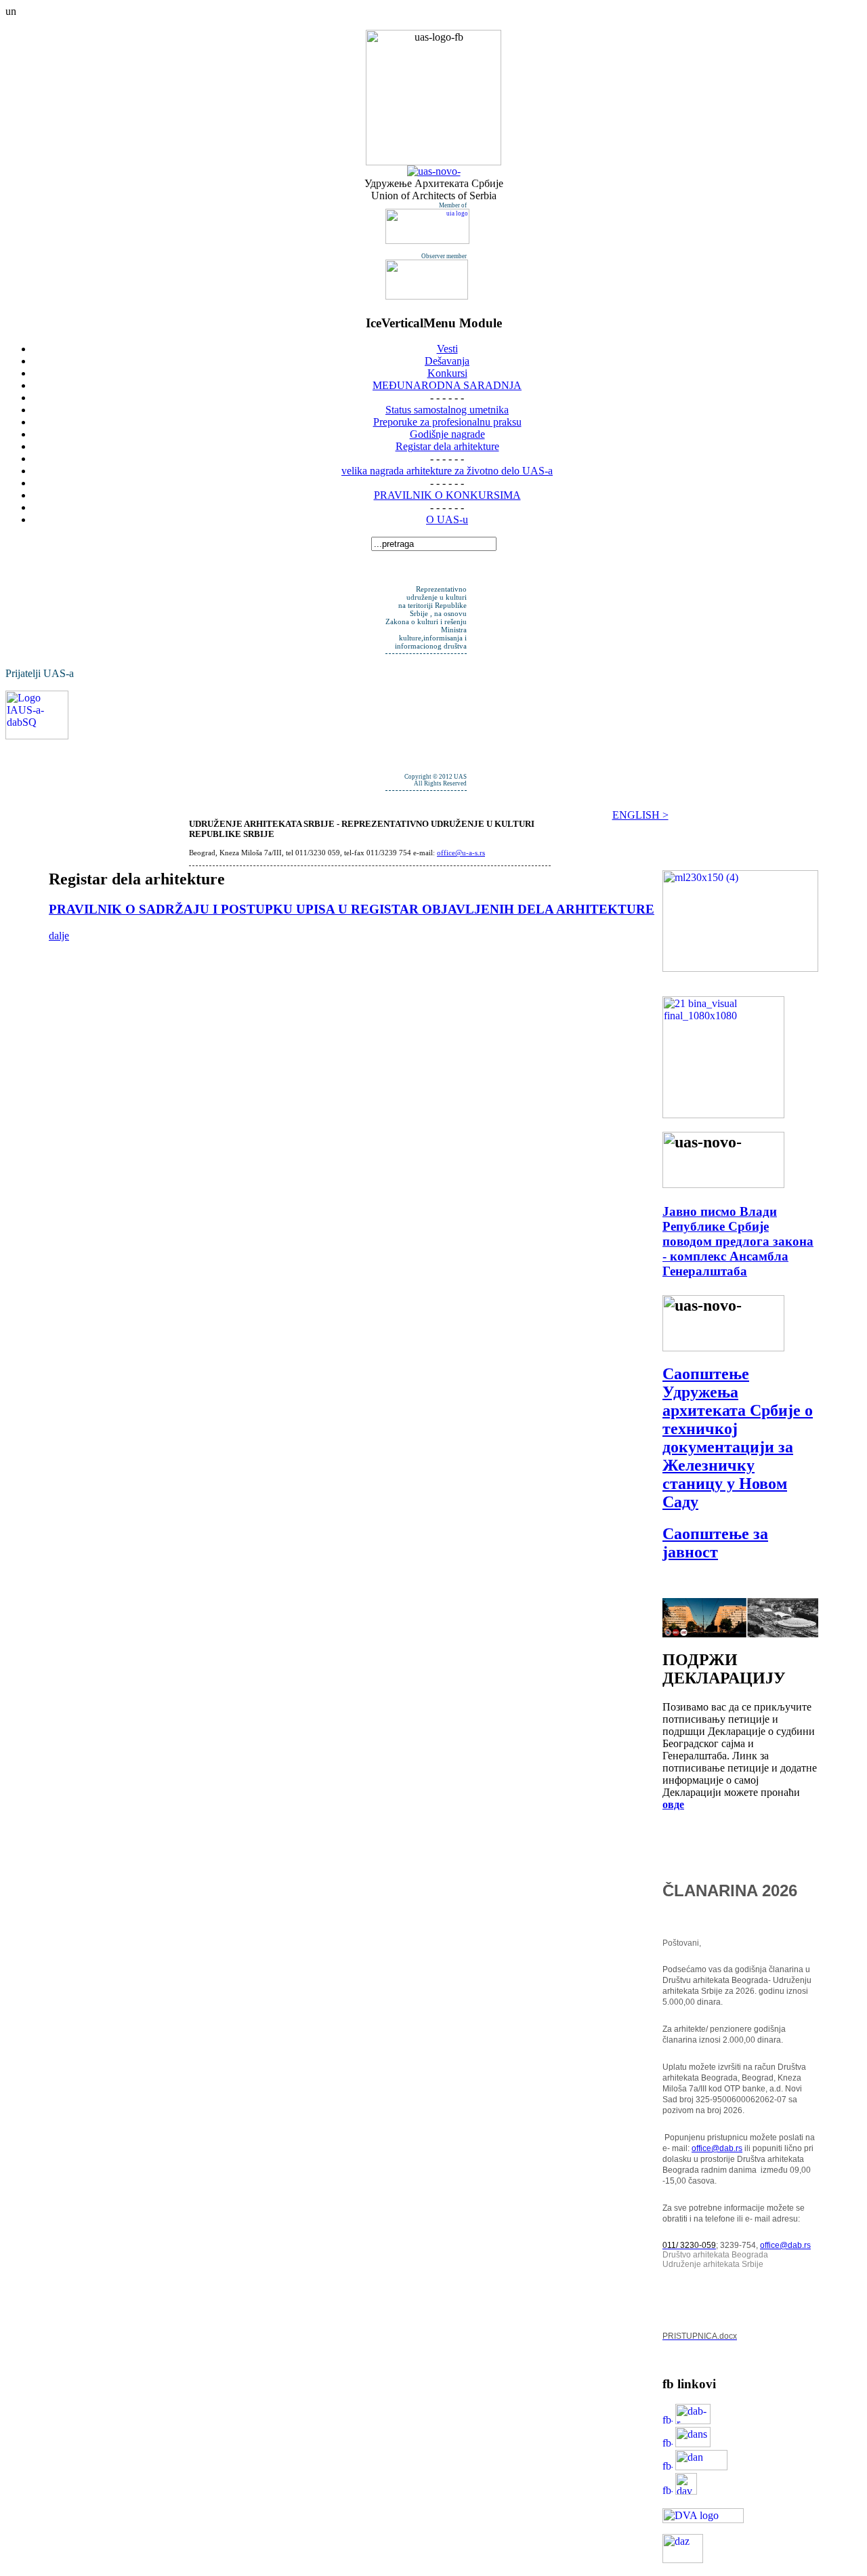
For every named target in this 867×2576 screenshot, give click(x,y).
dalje (59, 936)
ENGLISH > (640, 815)
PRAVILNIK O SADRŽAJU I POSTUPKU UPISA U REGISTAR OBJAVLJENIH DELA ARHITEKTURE (352, 909)
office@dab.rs (717, 2148)
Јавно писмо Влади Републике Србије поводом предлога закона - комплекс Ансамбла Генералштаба (738, 1241)
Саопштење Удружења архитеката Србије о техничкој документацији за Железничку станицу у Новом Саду (738, 1438)
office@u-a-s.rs (461, 853)
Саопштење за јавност (715, 1543)
